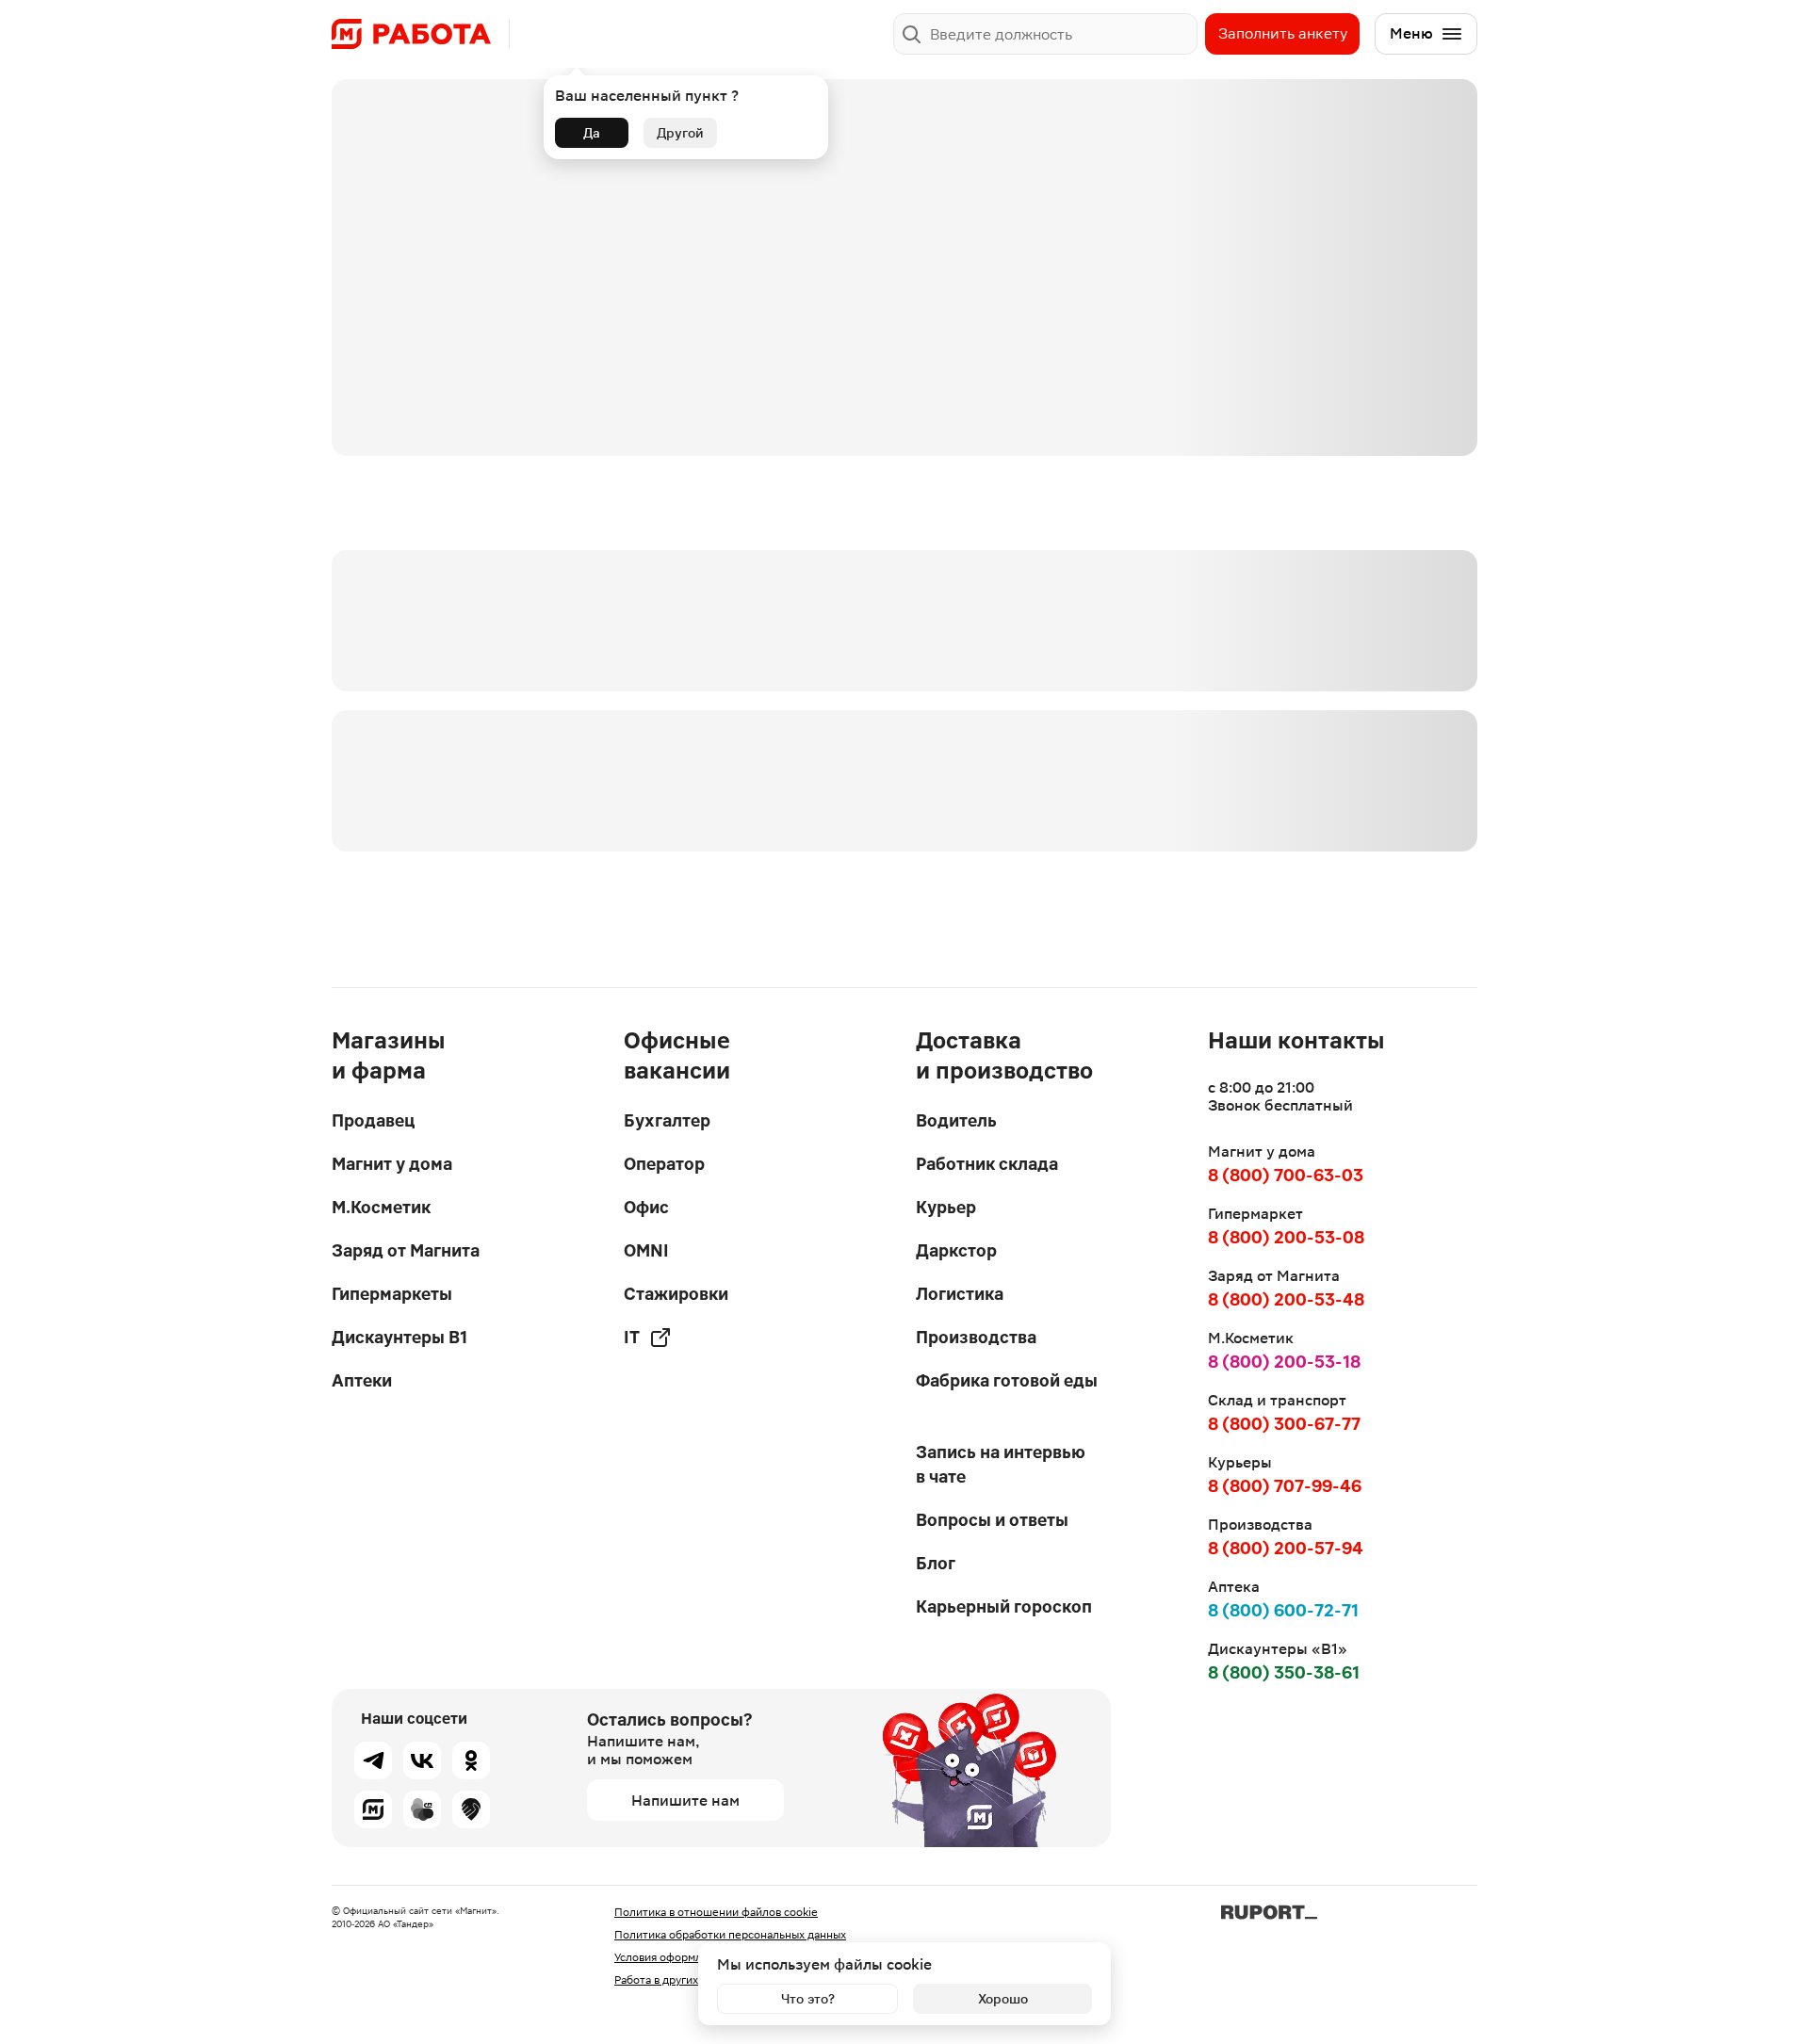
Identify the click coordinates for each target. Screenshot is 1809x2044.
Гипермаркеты (392, 1294)
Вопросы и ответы (992, 1520)
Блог (936, 1563)
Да (592, 133)
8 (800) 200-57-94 (1286, 1548)
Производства (976, 1337)
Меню (1411, 33)
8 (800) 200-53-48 (1286, 1299)
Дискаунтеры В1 (399, 1337)
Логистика (960, 1294)
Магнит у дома (392, 1164)
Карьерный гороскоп (1004, 1606)
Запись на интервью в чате (1001, 1464)
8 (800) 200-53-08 (1286, 1237)
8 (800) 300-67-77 (1284, 1424)
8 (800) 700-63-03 (1286, 1175)
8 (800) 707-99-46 (1285, 1486)
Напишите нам (685, 1801)
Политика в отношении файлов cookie (716, 1912)
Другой (680, 133)
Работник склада (987, 1164)
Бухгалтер (667, 1120)
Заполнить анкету (1283, 33)
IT (632, 1337)
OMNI (646, 1250)
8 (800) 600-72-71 (1283, 1610)
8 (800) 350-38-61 (1284, 1672)
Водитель (956, 1120)
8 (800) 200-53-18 (1284, 1362)
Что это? (808, 1999)
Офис (646, 1207)
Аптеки (362, 1380)
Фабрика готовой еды (1007, 1380)
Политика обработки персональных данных (730, 1935)
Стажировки (676, 1294)
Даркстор (956, 1250)
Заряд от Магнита (406, 1250)
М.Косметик (381, 1207)
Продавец (373, 1120)
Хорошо (1003, 1999)
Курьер (946, 1207)
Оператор (664, 1164)
